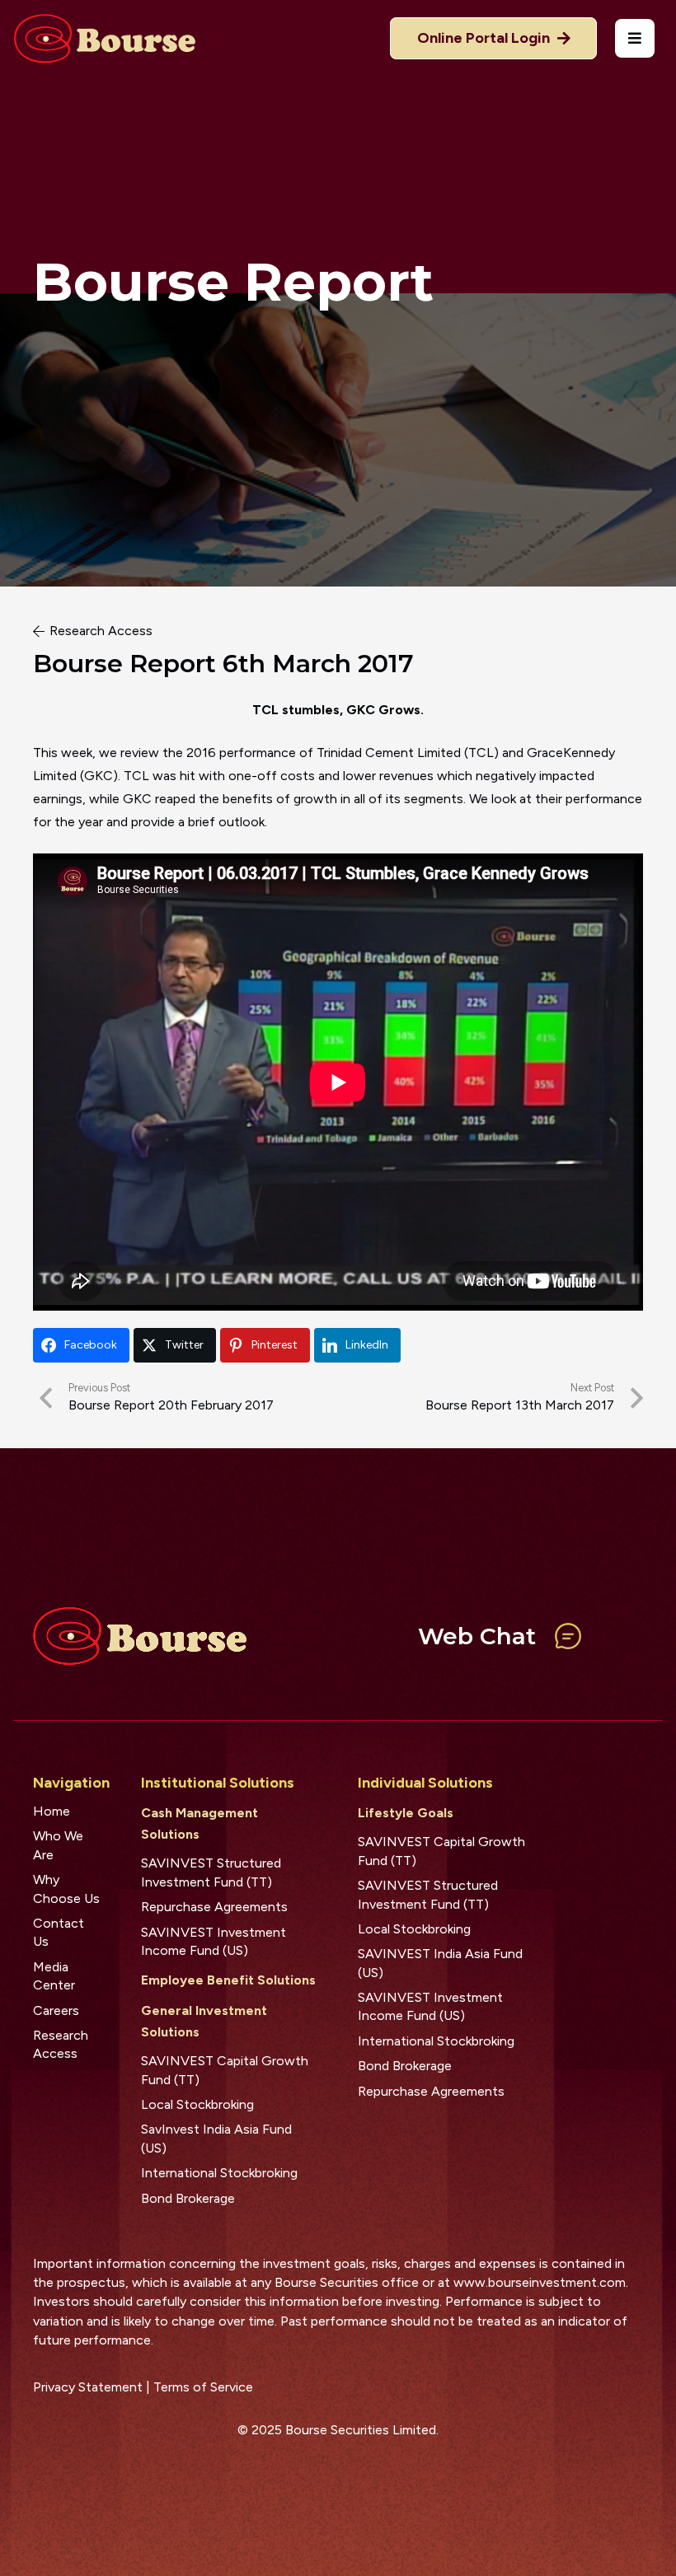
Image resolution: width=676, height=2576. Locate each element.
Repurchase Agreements (214, 1907)
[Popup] (635, 38)
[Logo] (104, 39)
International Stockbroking (219, 2173)
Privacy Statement (88, 2387)
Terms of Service (203, 2387)
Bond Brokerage (188, 2198)
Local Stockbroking (197, 2104)
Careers (56, 2010)
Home (52, 1811)
